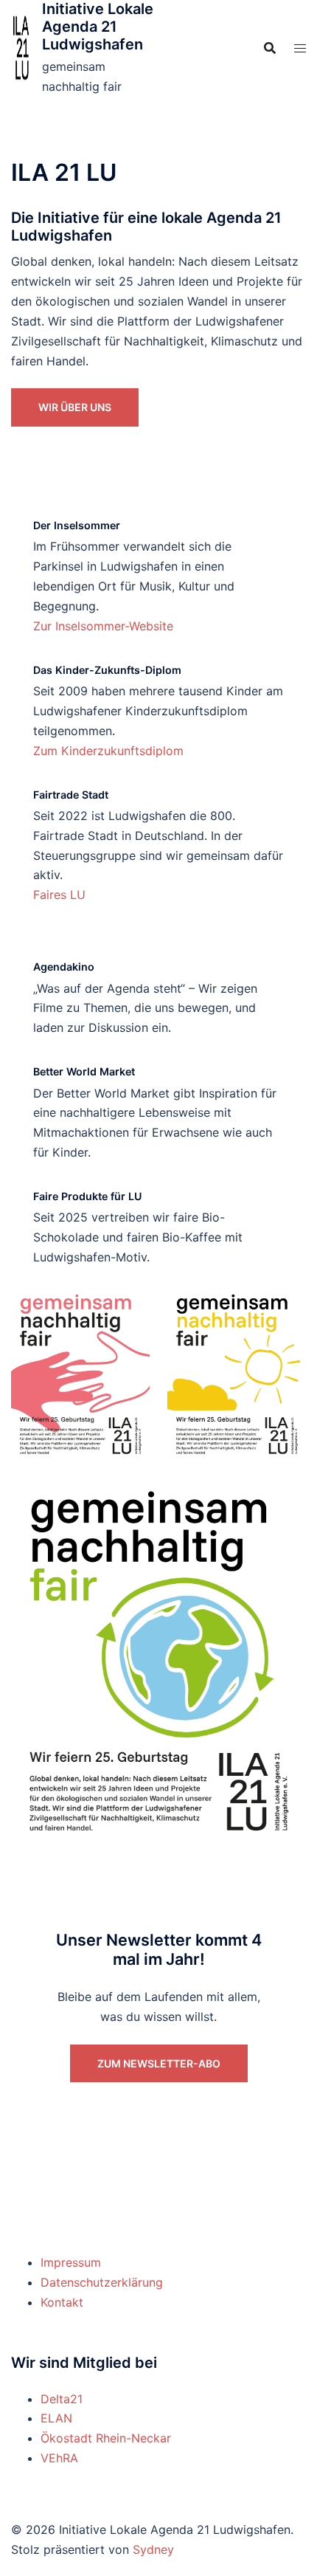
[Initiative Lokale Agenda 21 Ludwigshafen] (21, 48)
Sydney (153, 2549)
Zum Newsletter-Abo (159, 2063)
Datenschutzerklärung (102, 2282)
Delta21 (62, 2399)
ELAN (56, 2418)
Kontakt (62, 2302)
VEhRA (59, 2458)
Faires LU (59, 895)
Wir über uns (75, 407)
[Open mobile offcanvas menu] (300, 48)
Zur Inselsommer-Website (103, 626)
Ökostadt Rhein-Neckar (106, 2438)
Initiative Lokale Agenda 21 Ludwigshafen (98, 27)
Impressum (71, 2262)
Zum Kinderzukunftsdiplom (108, 751)
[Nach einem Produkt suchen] (270, 48)
